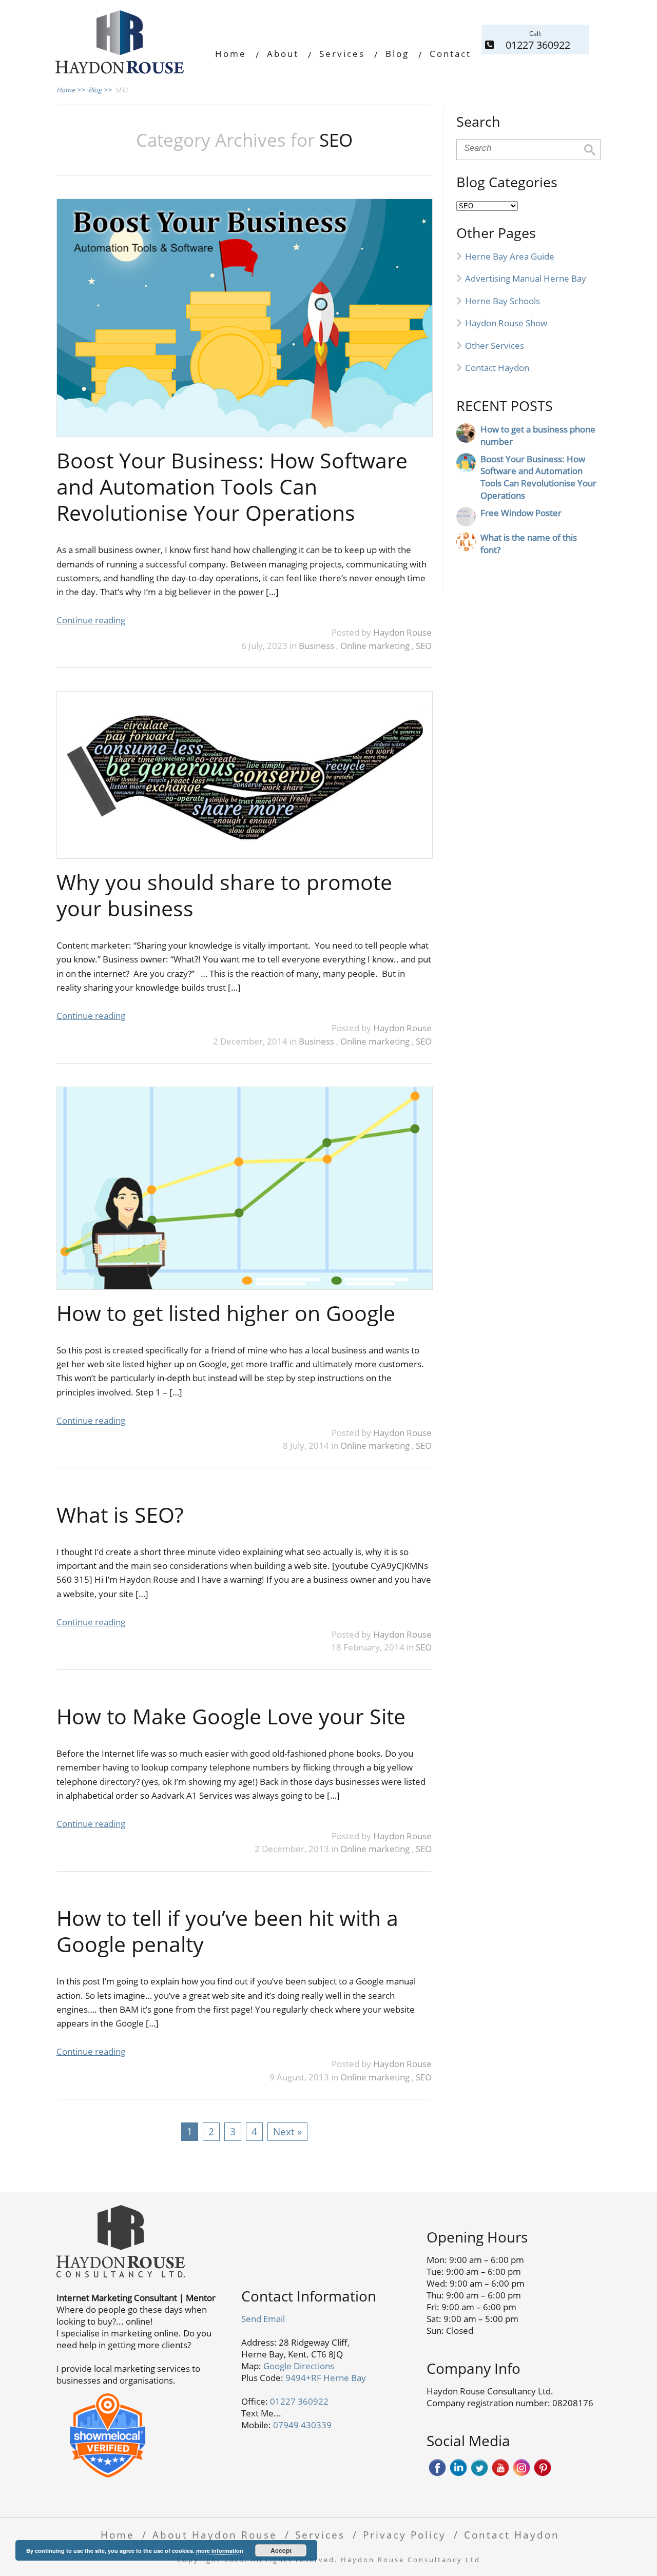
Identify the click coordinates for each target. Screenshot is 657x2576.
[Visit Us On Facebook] (437, 2474)
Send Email (263, 2319)
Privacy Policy (404, 2535)
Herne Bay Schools (503, 301)
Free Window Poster (521, 513)
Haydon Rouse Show (506, 323)
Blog (397, 54)
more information (220, 2551)
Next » (287, 2131)
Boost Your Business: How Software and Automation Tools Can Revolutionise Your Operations (232, 487)
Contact (450, 54)
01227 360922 (299, 2401)
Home (231, 54)
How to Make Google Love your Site (231, 1716)
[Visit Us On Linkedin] (458, 2474)
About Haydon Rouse (215, 2535)
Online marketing (376, 646)
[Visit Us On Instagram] (521, 2474)
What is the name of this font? (529, 544)
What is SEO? (120, 1515)
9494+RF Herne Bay (326, 2378)
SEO (424, 646)
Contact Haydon (497, 368)
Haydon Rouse (402, 632)
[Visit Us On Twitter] (479, 2474)
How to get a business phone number (538, 435)
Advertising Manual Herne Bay (526, 278)
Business (317, 646)
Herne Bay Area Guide (510, 256)
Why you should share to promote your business (224, 895)
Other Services (495, 346)
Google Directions (299, 2366)
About (283, 54)
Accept (281, 2550)
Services (342, 54)
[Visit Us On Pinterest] (542, 2474)
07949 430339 (302, 2425)
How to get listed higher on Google (226, 1313)
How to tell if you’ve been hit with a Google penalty (227, 1931)
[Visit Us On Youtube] (500, 2474)
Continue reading (91, 620)
